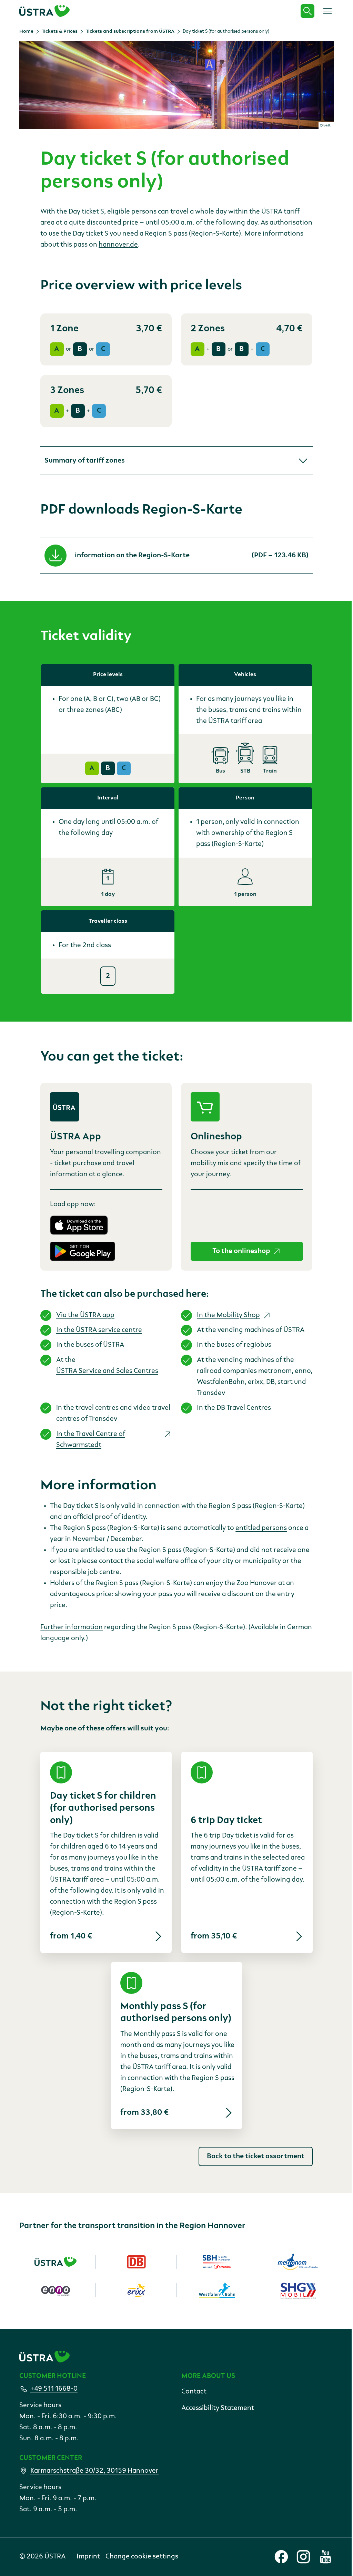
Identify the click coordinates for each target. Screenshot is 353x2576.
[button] (176, 461)
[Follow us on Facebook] (281, 2557)
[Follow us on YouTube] (325, 2557)
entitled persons (261, 1528)
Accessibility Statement (218, 2408)
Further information (72, 1627)
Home (26, 31)
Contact (194, 2392)
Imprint (88, 2557)
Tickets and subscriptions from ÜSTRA (130, 31)
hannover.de (118, 245)
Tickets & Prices (60, 31)
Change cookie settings (142, 2557)
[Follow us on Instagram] (303, 2557)
